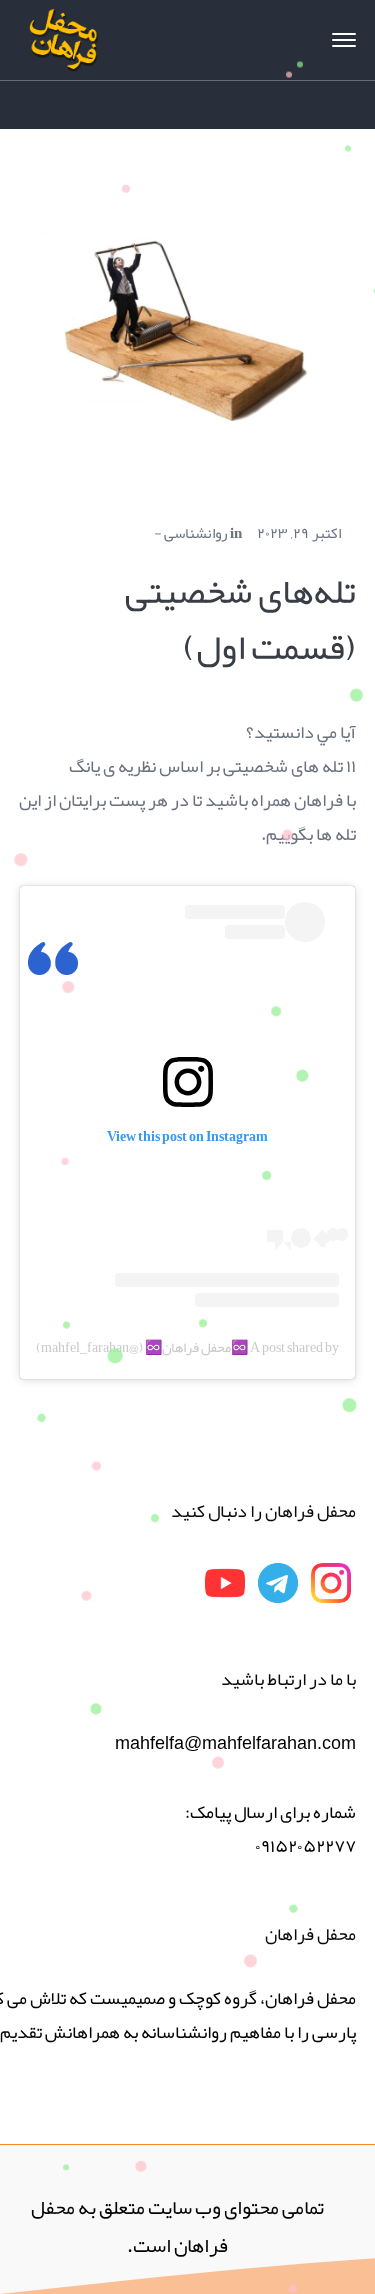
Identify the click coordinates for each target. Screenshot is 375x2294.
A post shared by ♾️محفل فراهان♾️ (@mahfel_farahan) (187, 1347)
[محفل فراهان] (64, 46)
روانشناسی (195, 533)
